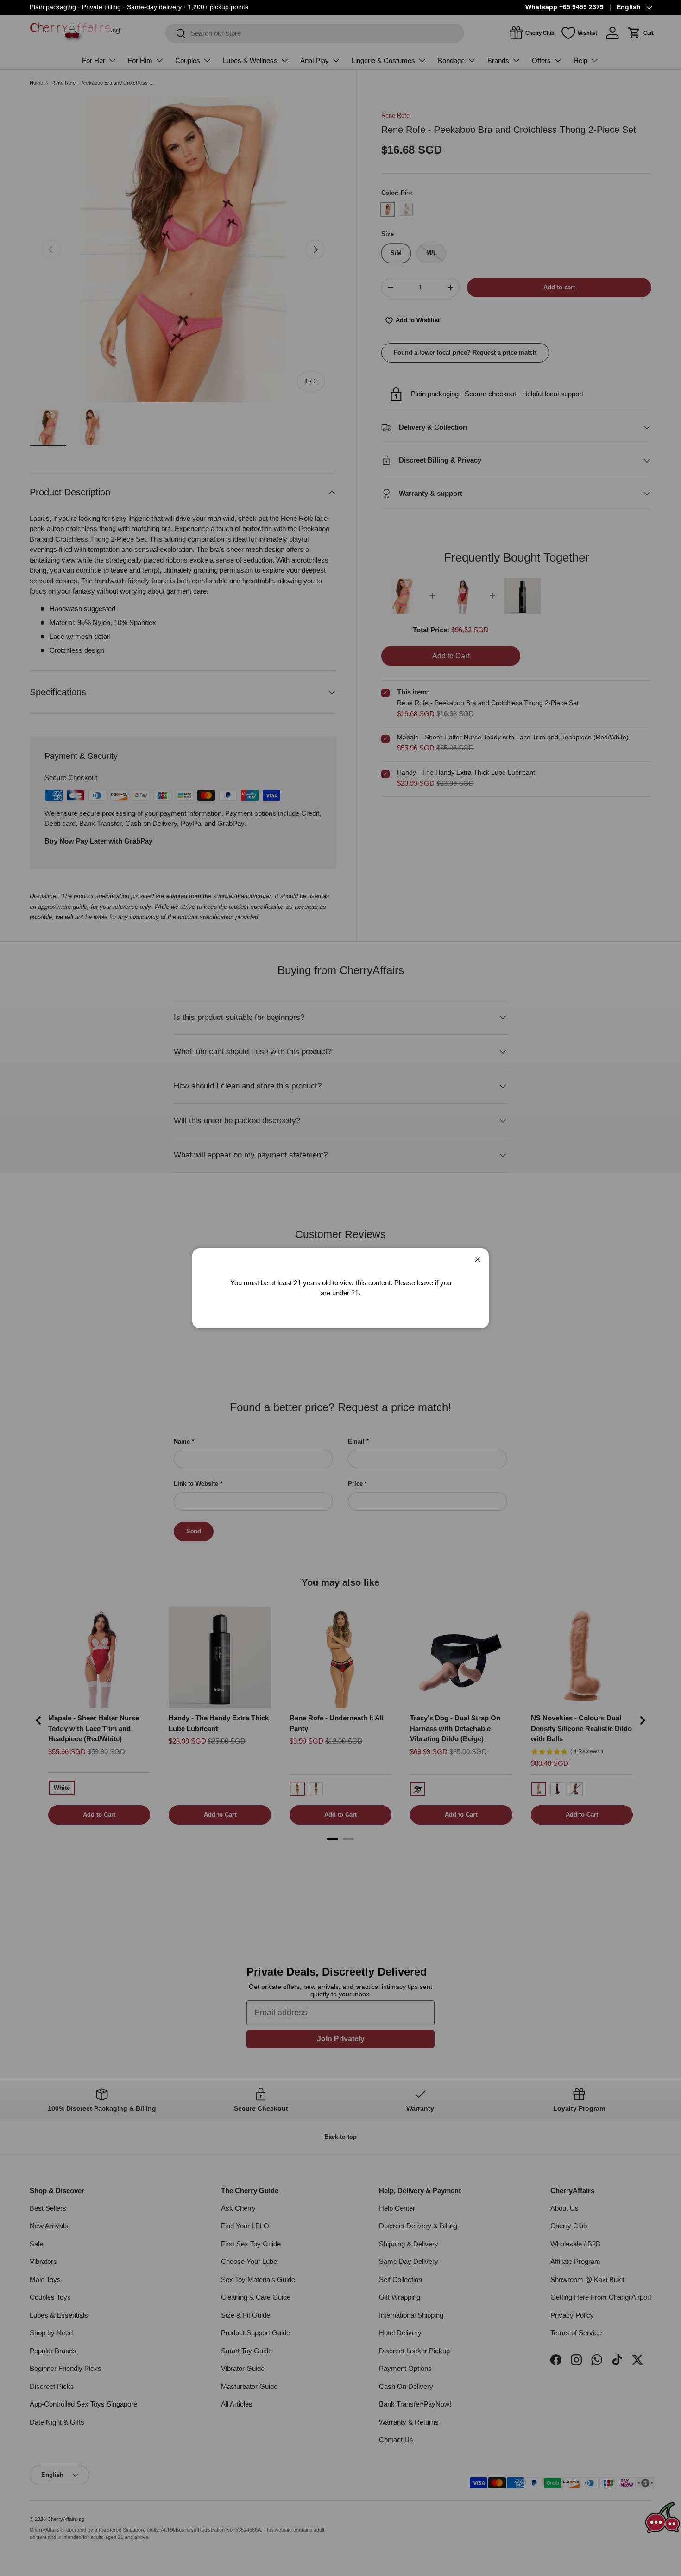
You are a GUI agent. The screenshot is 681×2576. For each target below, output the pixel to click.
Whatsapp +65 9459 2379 (564, 7)
